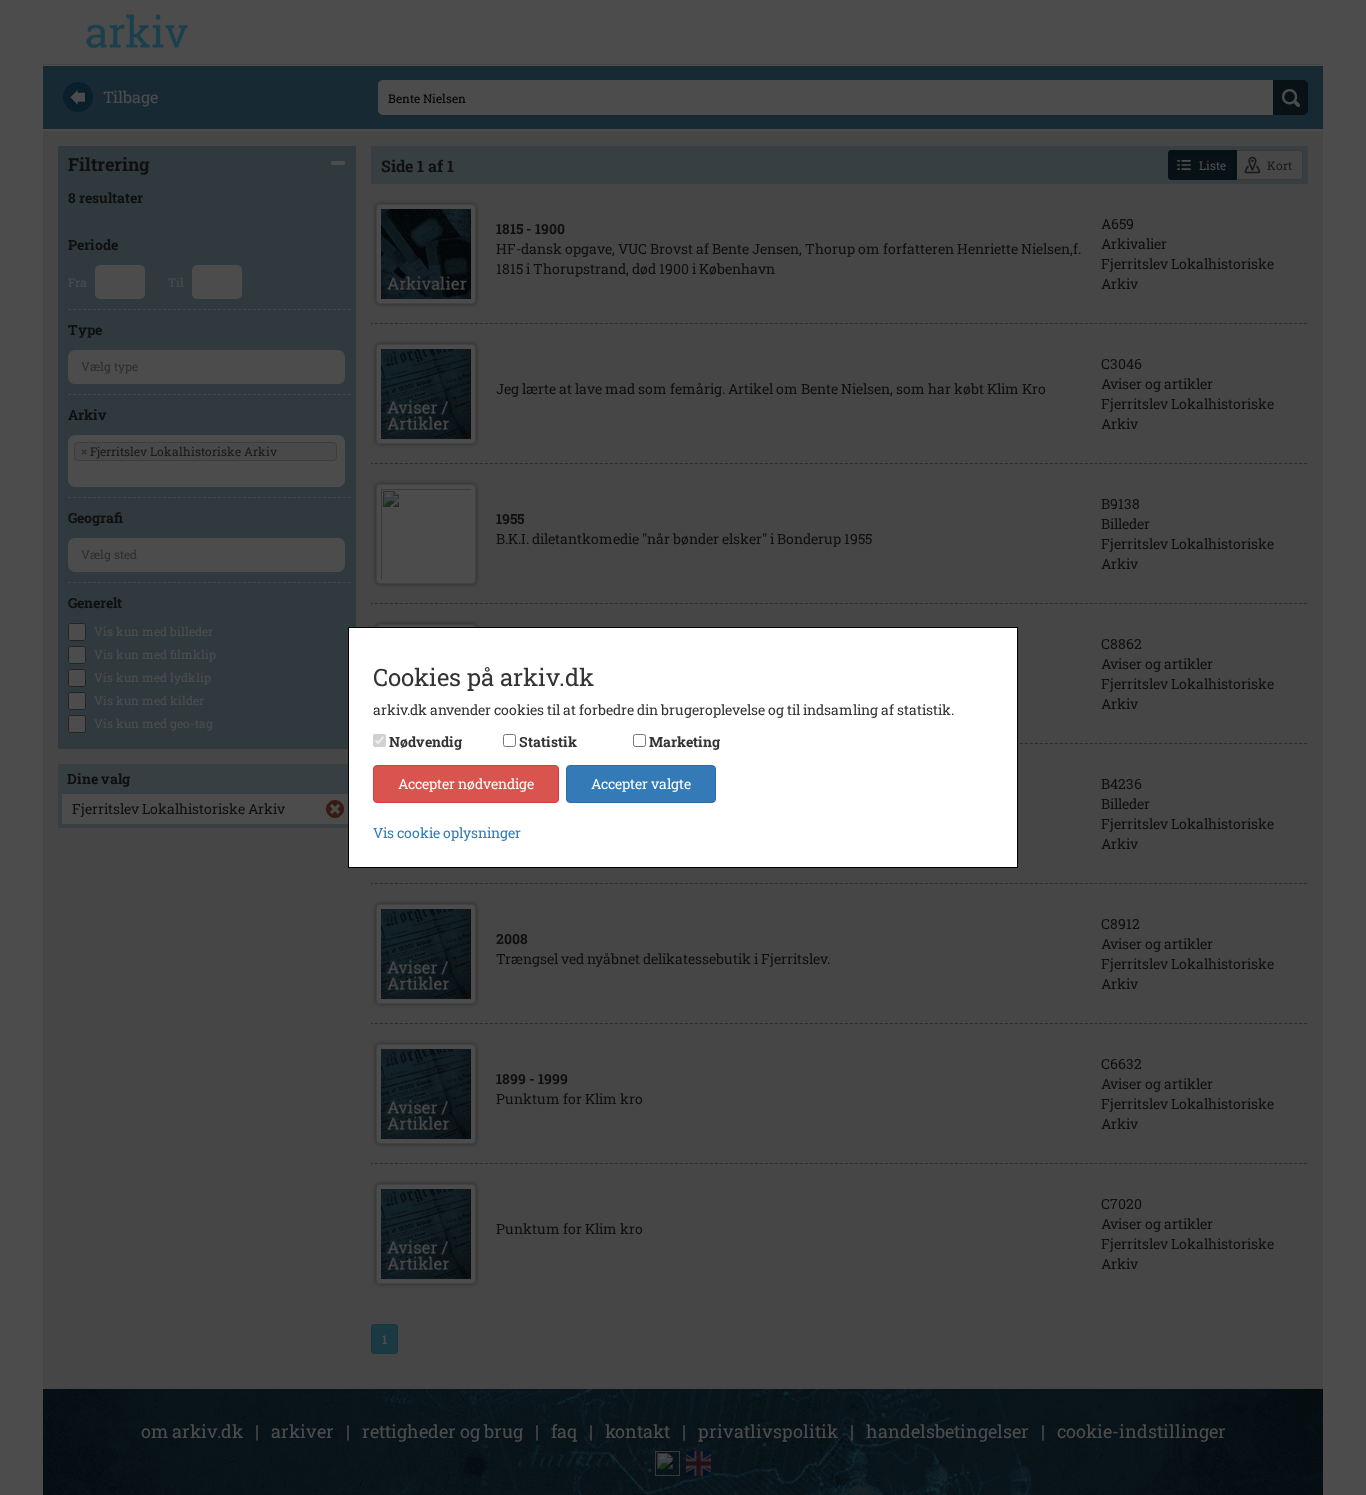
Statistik (548, 741)
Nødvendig (425, 741)
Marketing (684, 741)
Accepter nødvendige (466, 783)
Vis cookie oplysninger (447, 832)
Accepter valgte (641, 783)
